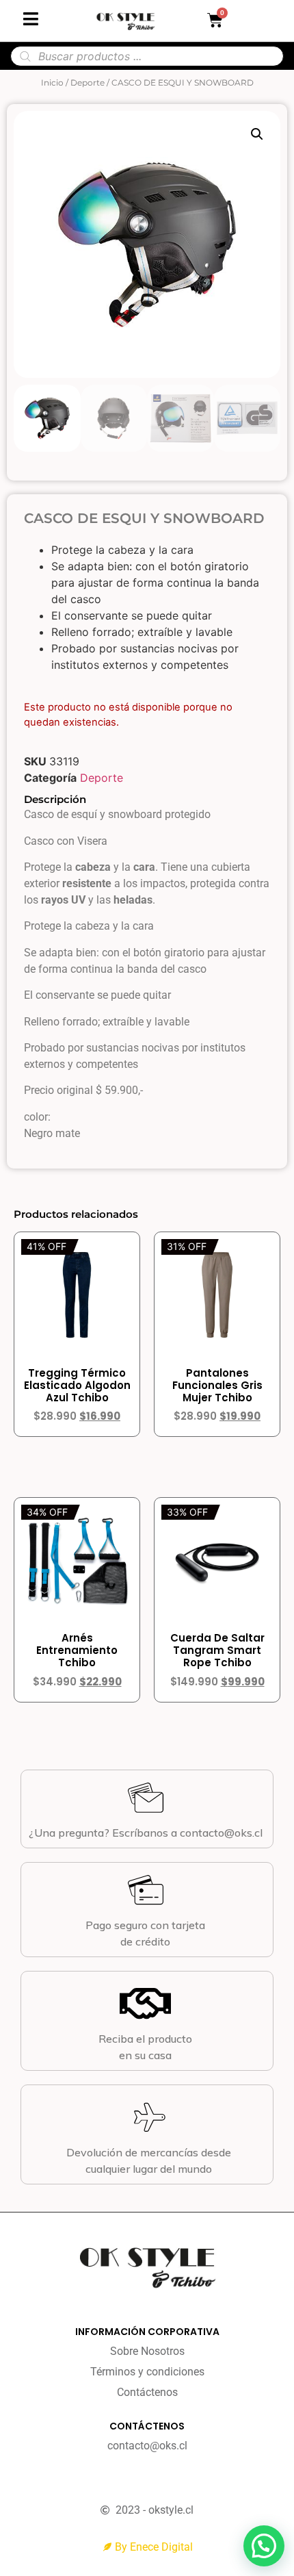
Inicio (52, 82)
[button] (257, 134)
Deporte (88, 82)
